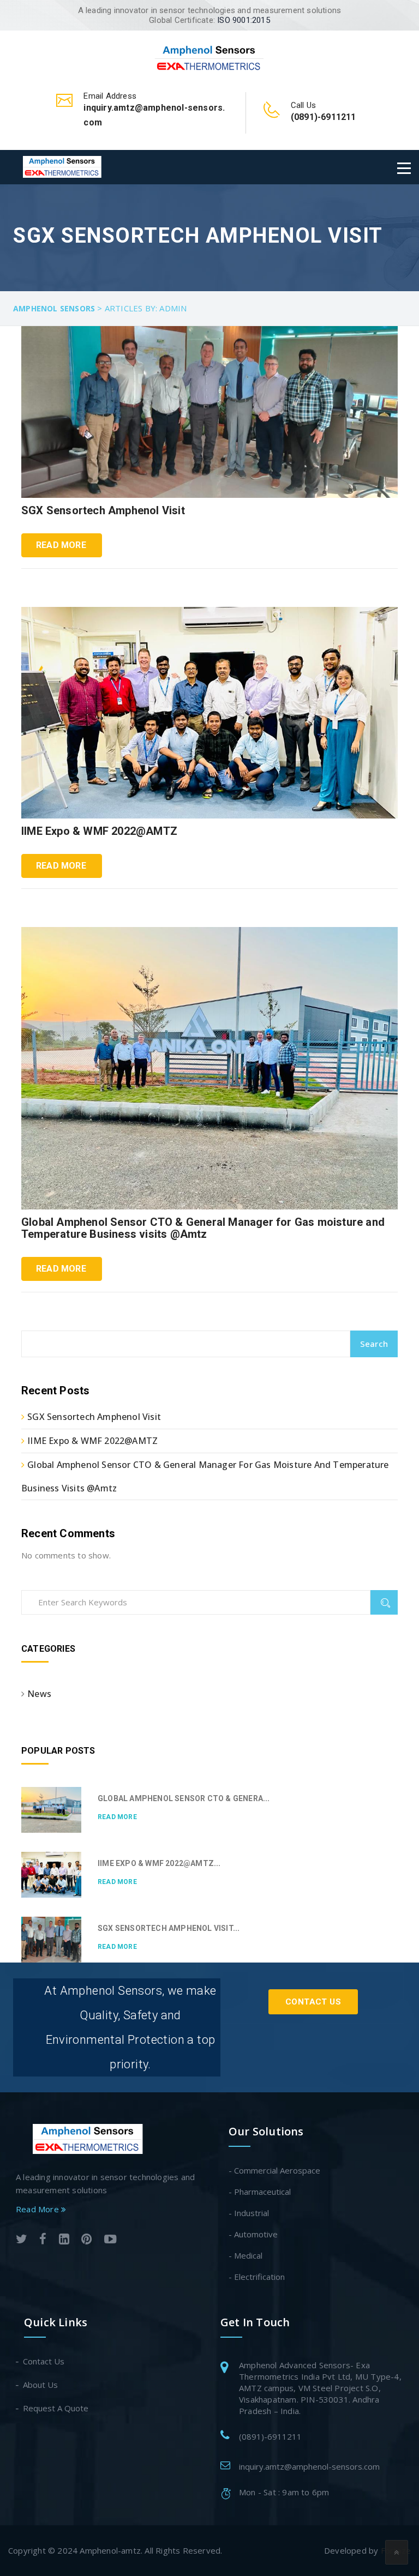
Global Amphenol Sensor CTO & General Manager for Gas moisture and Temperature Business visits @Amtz (203, 1228)
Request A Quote (56, 2408)
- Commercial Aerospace (274, 2170)
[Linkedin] (64, 2240)
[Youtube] (110, 2240)
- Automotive (253, 2234)
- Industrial (249, 2213)
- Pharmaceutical (260, 2192)
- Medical (246, 2255)
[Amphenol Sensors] (210, 57)
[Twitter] (22, 2240)
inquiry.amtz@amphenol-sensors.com (309, 2466)
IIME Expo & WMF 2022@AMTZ (99, 831)
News (39, 1694)
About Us (41, 2385)
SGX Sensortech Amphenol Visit (103, 510)
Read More (61, 545)
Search (374, 1344)
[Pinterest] (86, 2240)
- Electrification (257, 2277)
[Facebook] (43, 2240)
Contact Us (313, 2002)
